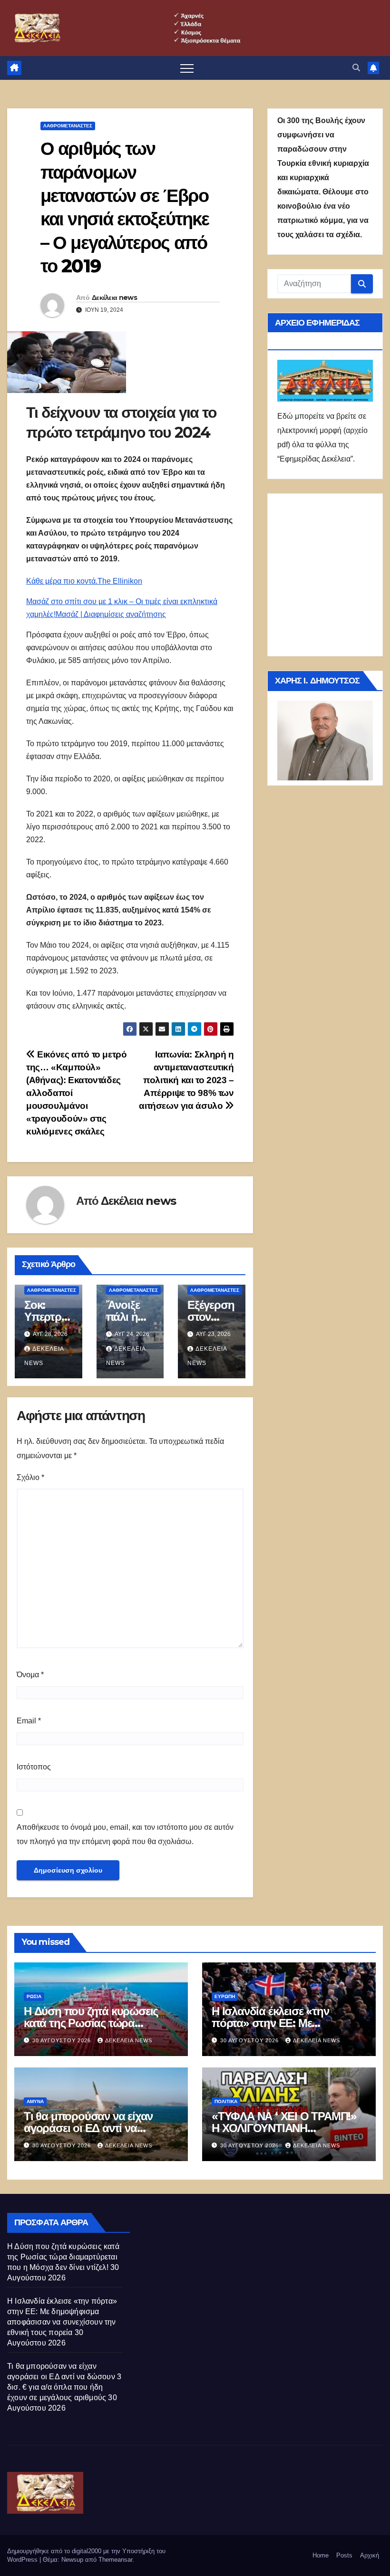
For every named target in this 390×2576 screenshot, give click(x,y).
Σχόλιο (30, 1477)
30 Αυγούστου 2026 (63, 2040)
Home (321, 2555)
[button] (356, 68)
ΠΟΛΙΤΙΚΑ (226, 2101)
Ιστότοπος (34, 1767)
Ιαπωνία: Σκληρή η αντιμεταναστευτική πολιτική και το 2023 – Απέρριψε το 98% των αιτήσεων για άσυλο (186, 1080)
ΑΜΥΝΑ (35, 2101)
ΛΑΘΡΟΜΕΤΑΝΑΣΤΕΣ (68, 126)
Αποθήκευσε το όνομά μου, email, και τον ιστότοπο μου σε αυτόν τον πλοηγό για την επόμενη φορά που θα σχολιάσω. (125, 1834)
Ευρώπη (225, 1996)
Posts (344, 2555)
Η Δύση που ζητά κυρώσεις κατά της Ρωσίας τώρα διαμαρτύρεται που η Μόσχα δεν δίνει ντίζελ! (63, 2257)
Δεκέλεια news (114, 298)
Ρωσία (34, 1996)
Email (29, 1721)
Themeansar (115, 2560)
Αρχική (370, 2555)
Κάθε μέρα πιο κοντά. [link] (62, 581)
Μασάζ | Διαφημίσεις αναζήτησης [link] (111, 614)
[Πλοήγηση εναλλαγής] (187, 68)
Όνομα (30, 1675)
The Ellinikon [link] (120, 581)
